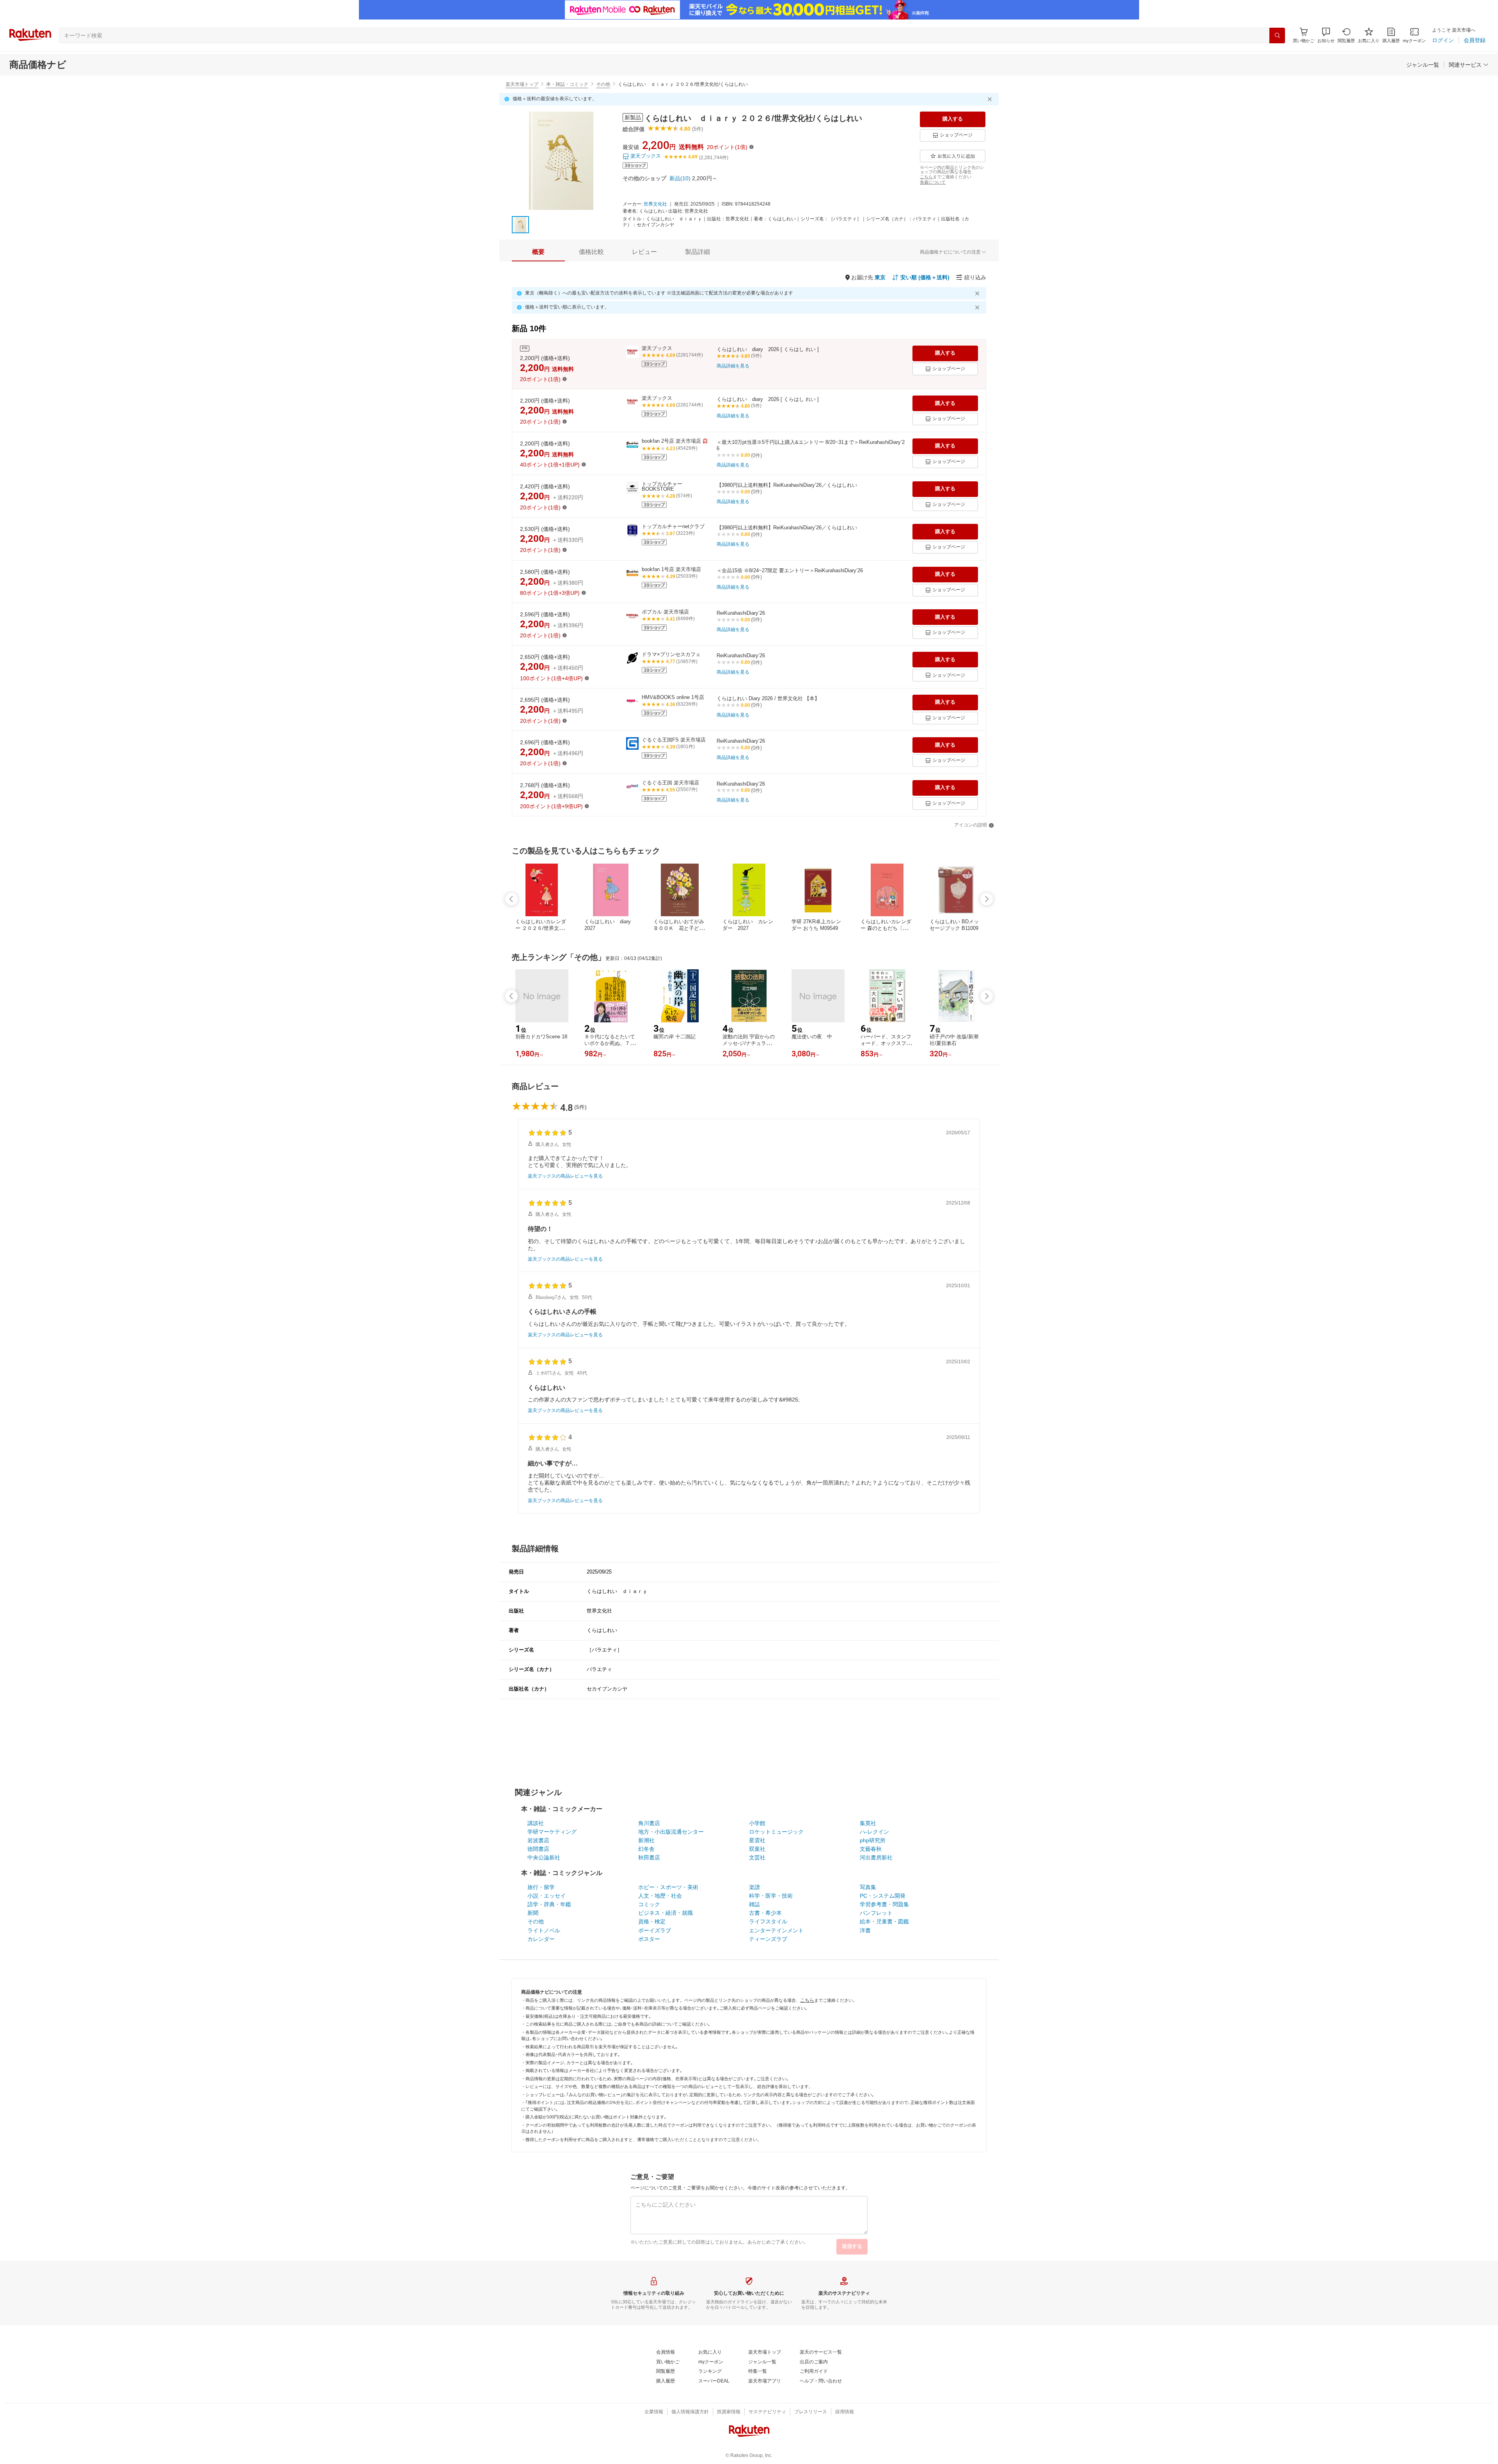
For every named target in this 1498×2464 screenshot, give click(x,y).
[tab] (538, 252)
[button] (1326, 35)
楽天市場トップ (522, 84)
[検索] (1277, 35)
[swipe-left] (511, 899)
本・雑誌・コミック (567, 84)
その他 (603, 84)
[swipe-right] (987, 899)
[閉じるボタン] (991, 99)
